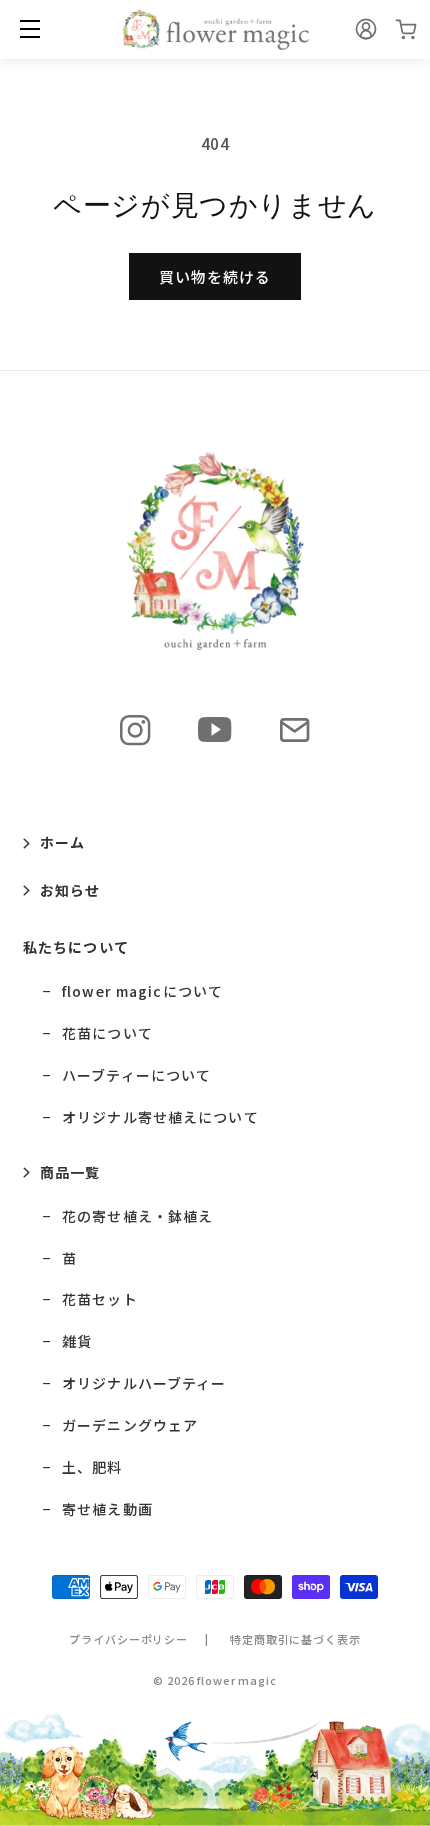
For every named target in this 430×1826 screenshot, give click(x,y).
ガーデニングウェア (130, 1425)
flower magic (237, 1680)
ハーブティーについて (136, 1075)
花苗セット (100, 1299)
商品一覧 (70, 1172)
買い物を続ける (215, 276)
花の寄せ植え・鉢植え (137, 1216)
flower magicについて (142, 991)
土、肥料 (92, 1467)
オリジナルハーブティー (144, 1383)
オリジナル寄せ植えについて (160, 1117)
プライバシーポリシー (128, 1639)
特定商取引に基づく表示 (295, 1639)
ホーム (62, 842)
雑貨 (77, 1341)
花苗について (107, 1033)
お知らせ (70, 890)
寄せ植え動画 (107, 1509)
